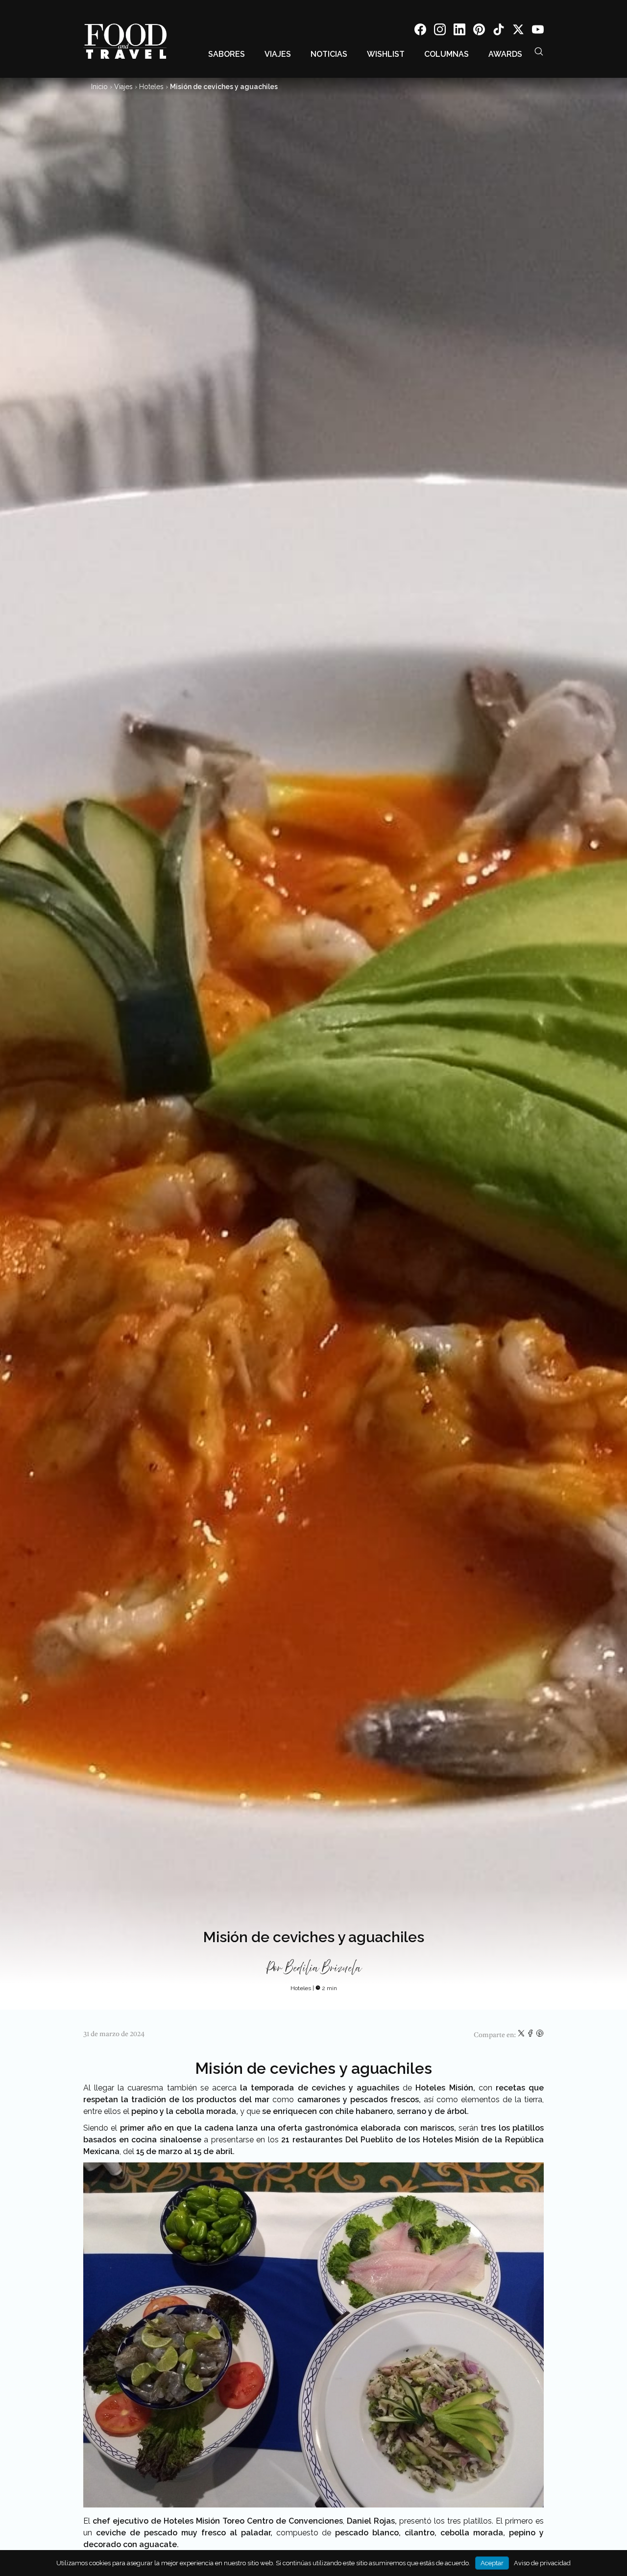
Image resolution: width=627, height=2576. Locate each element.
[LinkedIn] (459, 31)
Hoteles (151, 87)
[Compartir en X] (522, 2035)
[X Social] (518, 31)
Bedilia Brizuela (323, 1969)
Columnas (446, 54)
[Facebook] (420, 31)
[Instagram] (440, 31)
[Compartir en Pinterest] (540, 2035)
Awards (505, 54)
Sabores (227, 54)
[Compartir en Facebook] (531, 2035)
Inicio (99, 87)
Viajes (278, 54)
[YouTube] (538, 31)
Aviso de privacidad (542, 2563)
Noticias (329, 54)
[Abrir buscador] (539, 51)
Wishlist (386, 54)
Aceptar (492, 2563)
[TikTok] (499, 31)
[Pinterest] (479, 31)
